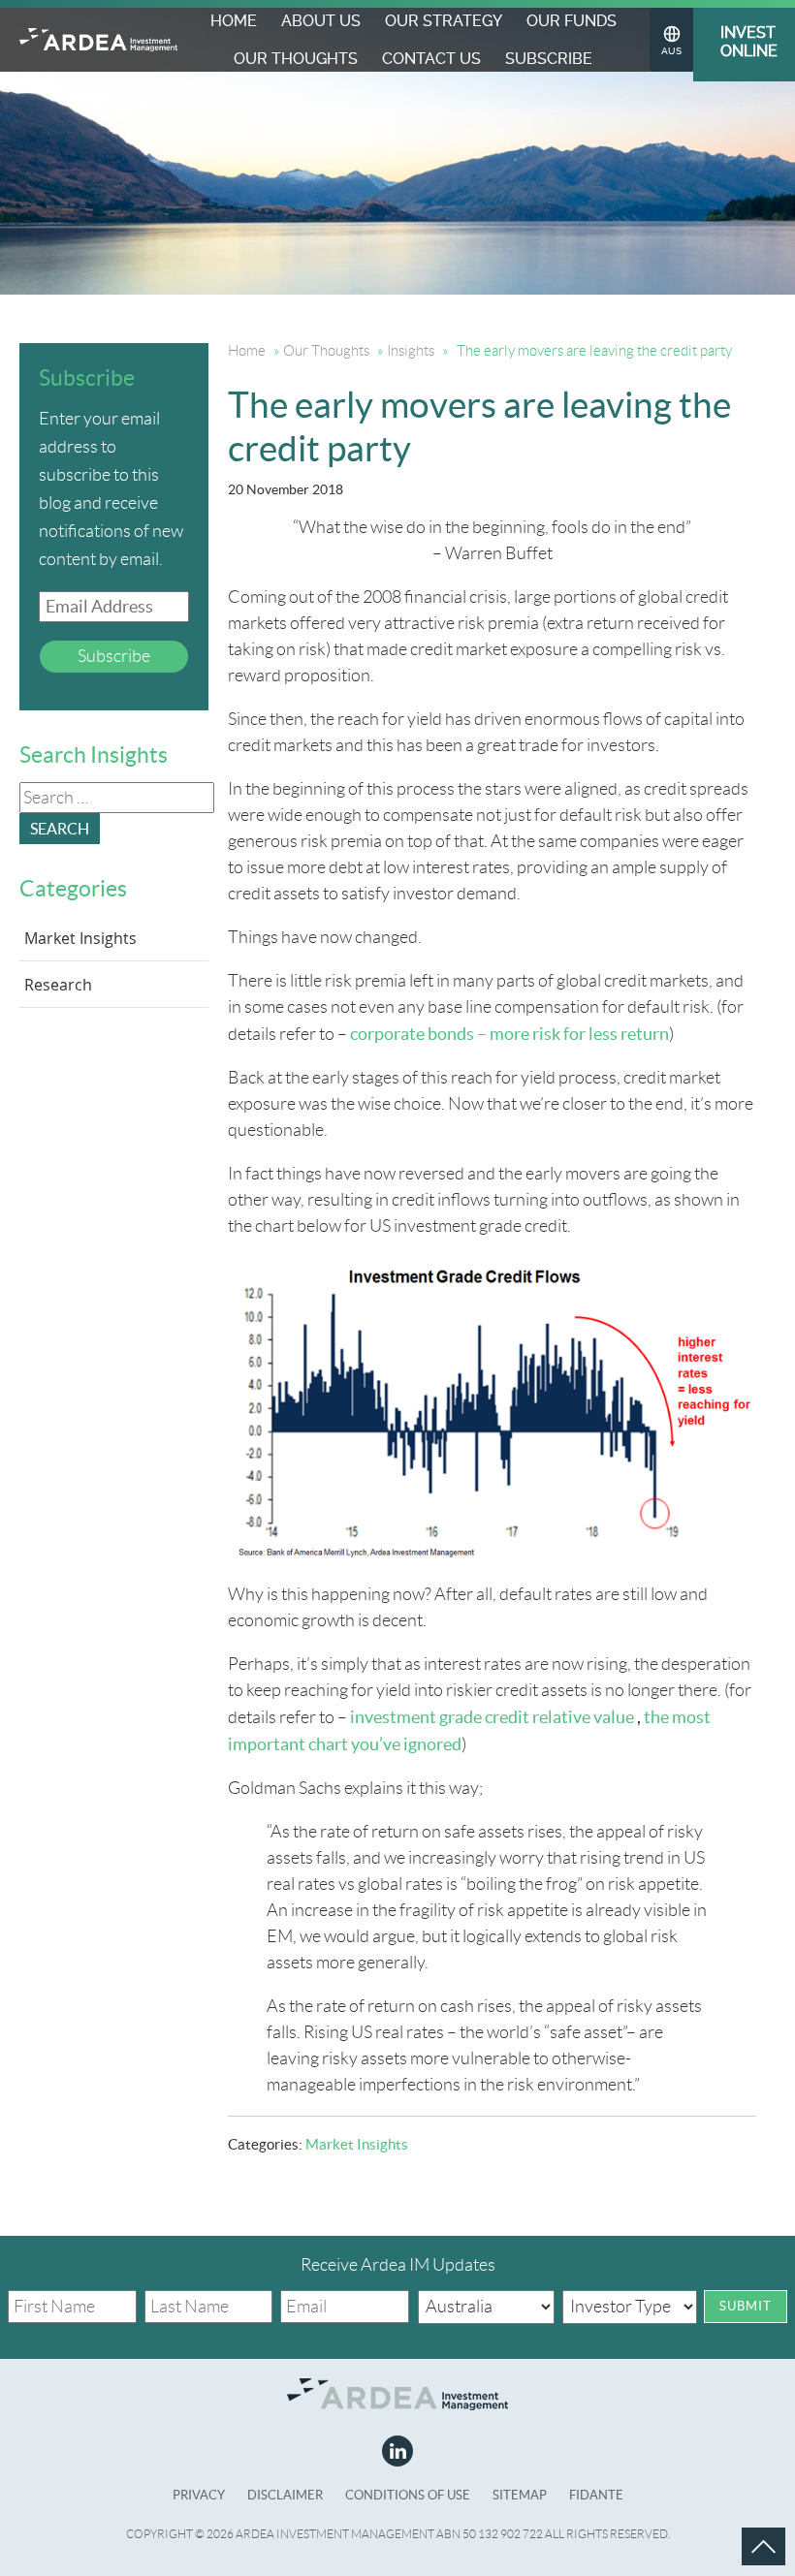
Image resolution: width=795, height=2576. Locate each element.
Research (58, 985)
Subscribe (549, 59)
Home (234, 21)
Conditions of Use (408, 2495)
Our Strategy (444, 21)
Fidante (596, 2495)
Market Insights (357, 2144)
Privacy (199, 2495)
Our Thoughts (296, 59)
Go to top (741, 2528)
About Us (321, 21)
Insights (411, 351)
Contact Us (431, 59)
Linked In (397, 2451)
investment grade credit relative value (492, 1717)
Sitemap (520, 2495)
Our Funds (572, 21)
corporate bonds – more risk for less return (509, 1034)
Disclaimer (285, 2495)
